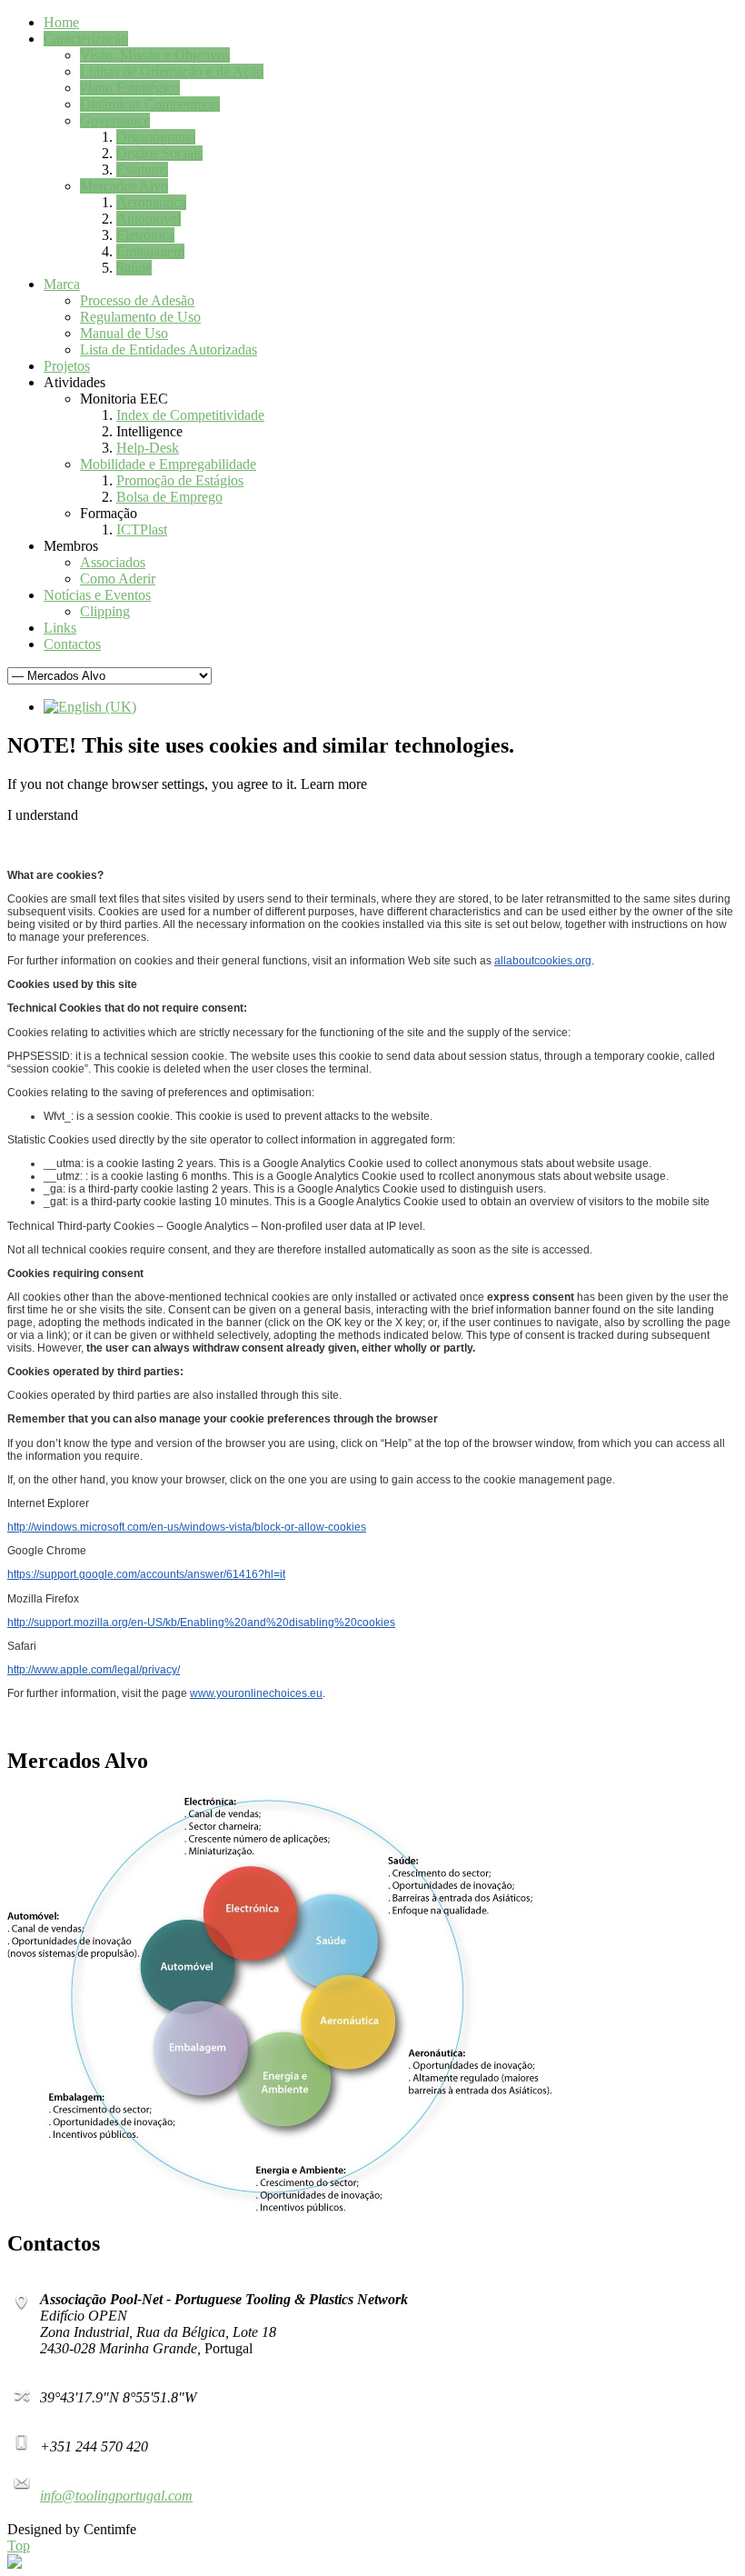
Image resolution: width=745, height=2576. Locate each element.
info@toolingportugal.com (116, 2496)
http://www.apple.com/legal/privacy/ (94, 1670)
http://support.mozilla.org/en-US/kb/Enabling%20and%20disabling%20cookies (201, 1622)
